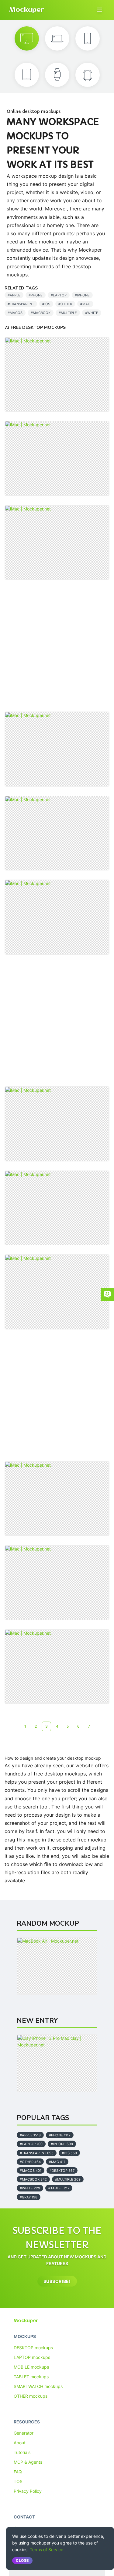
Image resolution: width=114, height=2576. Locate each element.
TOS (18, 2481)
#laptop (59, 295)
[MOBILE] (88, 38)
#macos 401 (31, 2171)
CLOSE (22, 2560)
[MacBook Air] (57, 1966)
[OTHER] (88, 75)
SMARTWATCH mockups (38, 2386)
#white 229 (30, 2188)
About (20, 2443)
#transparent (21, 304)
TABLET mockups (31, 2377)
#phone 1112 (60, 2135)
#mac (85, 304)
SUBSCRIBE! (57, 2281)
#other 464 (30, 2162)
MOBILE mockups (31, 2367)
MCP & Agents (28, 2462)
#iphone (82, 295)
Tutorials (22, 2452)
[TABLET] (27, 75)
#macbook (41, 313)
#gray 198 (29, 2197)
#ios (46, 304)
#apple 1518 (30, 2135)
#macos (15, 313)
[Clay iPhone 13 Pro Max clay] (57, 2063)
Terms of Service (47, 2550)
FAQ (18, 2472)
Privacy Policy (28, 2491)
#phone (36, 295)
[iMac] (57, 375)
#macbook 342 (33, 2179)
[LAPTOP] (57, 38)
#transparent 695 (37, 2153)
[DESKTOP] (27, 38)
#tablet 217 (59, 2188)
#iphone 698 (62, 2144)
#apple (14, 295)
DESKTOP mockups (33, 2348)
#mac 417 (57, 2162)
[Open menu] (100, 10)
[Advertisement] (57, 646)
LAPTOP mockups (32, 2357)
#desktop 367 (62, 2171)
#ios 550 (69, 2153)
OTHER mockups (31, 2396)
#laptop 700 (31, 2144)
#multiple (68, 313)
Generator (24, 2433)
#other (65, 304)
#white (92, 313)
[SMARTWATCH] (57, 75)
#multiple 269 (68, 2179)
